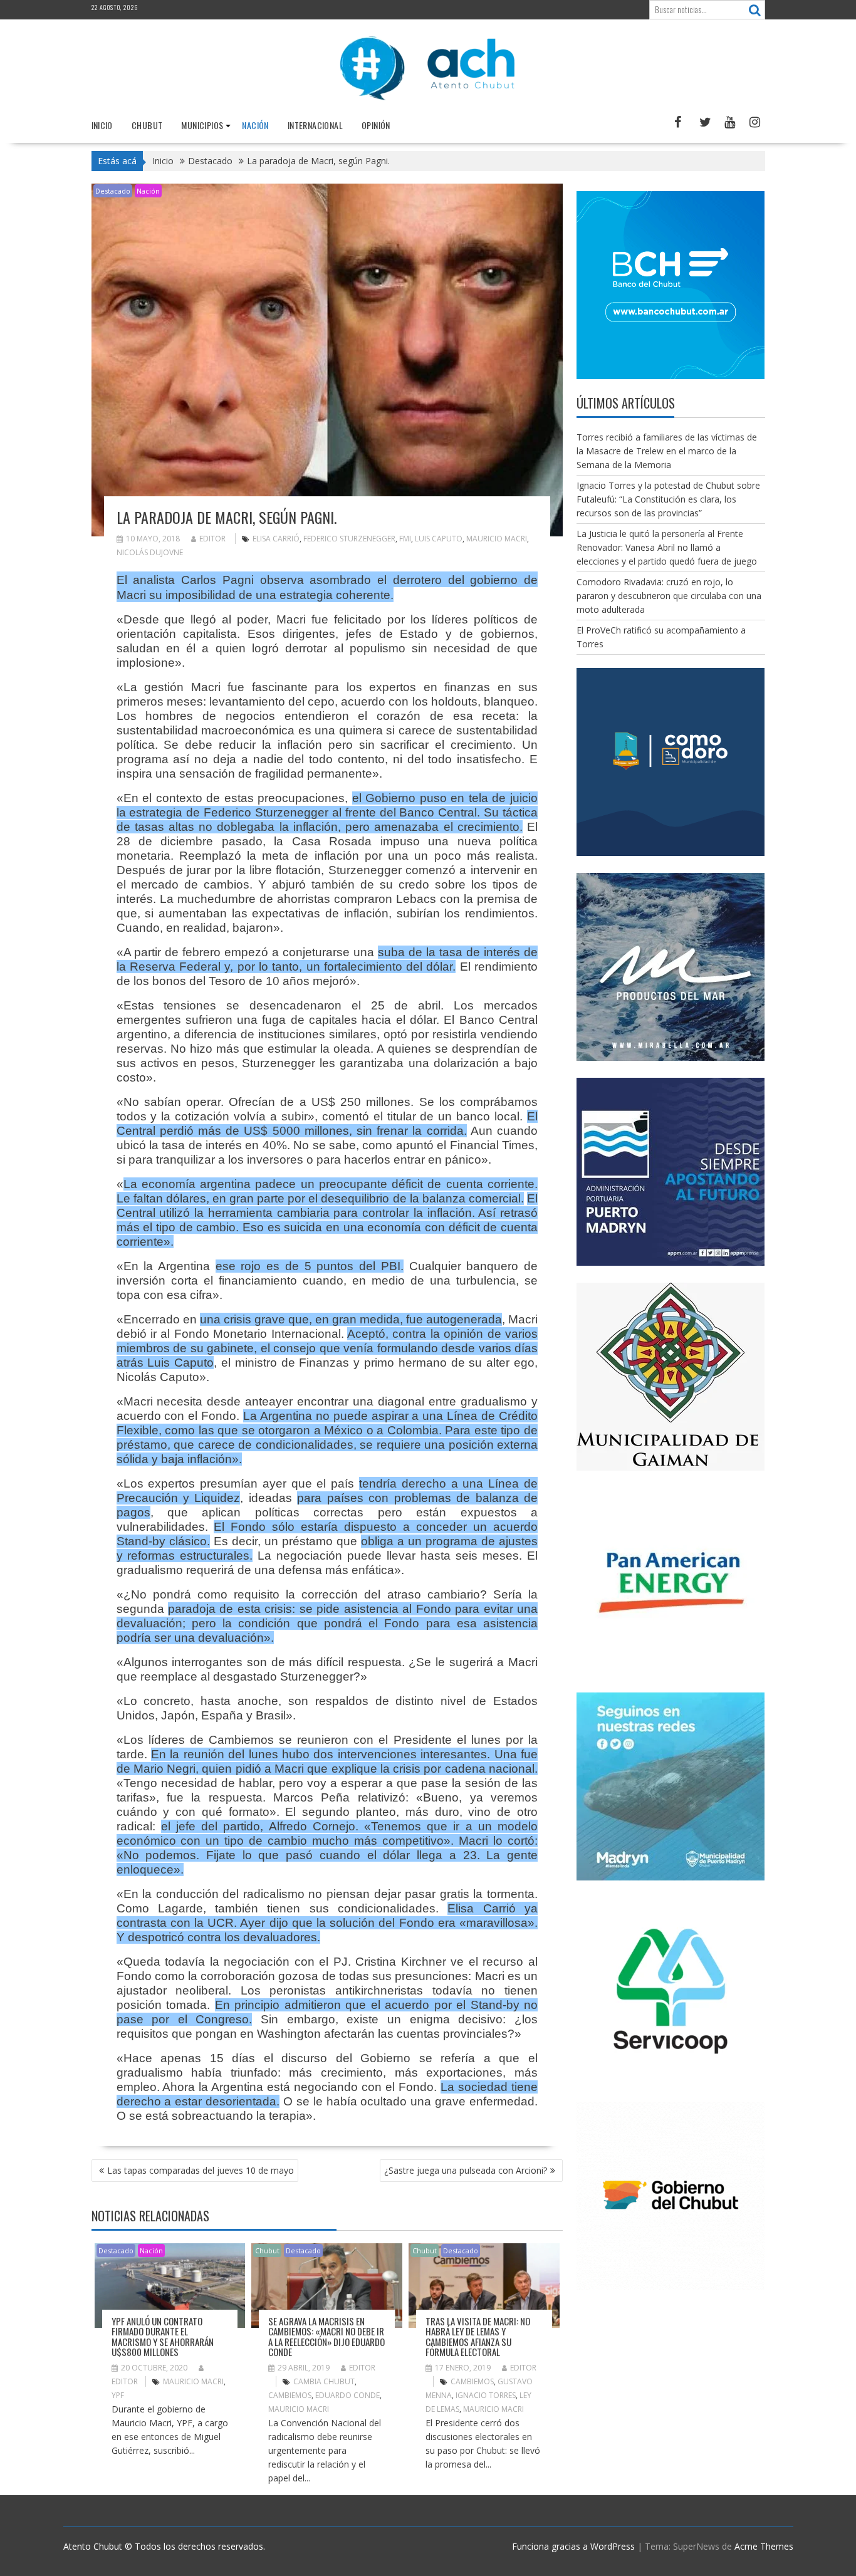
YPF (118, 2395)
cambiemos (290, 2395)
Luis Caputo (439, 539)
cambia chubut (324, 2381)
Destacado (113, 191)
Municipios (202, 125)
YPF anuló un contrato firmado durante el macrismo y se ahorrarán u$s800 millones (163, 2337)
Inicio (102, 125)
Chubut (147, 125)
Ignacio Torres (486, 2395)
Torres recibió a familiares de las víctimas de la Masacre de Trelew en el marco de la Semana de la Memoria (667, 451)
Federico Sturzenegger (349, 539)
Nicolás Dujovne (150, 552)
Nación (255, 125)
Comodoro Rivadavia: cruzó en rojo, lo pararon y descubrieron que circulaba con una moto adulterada (669, 596)
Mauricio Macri (497, 539)
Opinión (376, 125)
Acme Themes (764, 2546)
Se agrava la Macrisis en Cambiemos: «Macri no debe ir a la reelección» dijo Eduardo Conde (326, 2337)
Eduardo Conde (347, 2395)
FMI (405, 539)
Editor (212, 539)
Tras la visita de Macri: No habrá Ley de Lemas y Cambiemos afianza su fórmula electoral (478, 2337)
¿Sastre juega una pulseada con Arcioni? (466, 2170)
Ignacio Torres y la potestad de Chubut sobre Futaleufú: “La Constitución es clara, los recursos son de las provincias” (668, 499)
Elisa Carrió (276, 539)
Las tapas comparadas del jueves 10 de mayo (201, 2170)
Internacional (315, 125)
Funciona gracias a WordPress (573, 2546)
